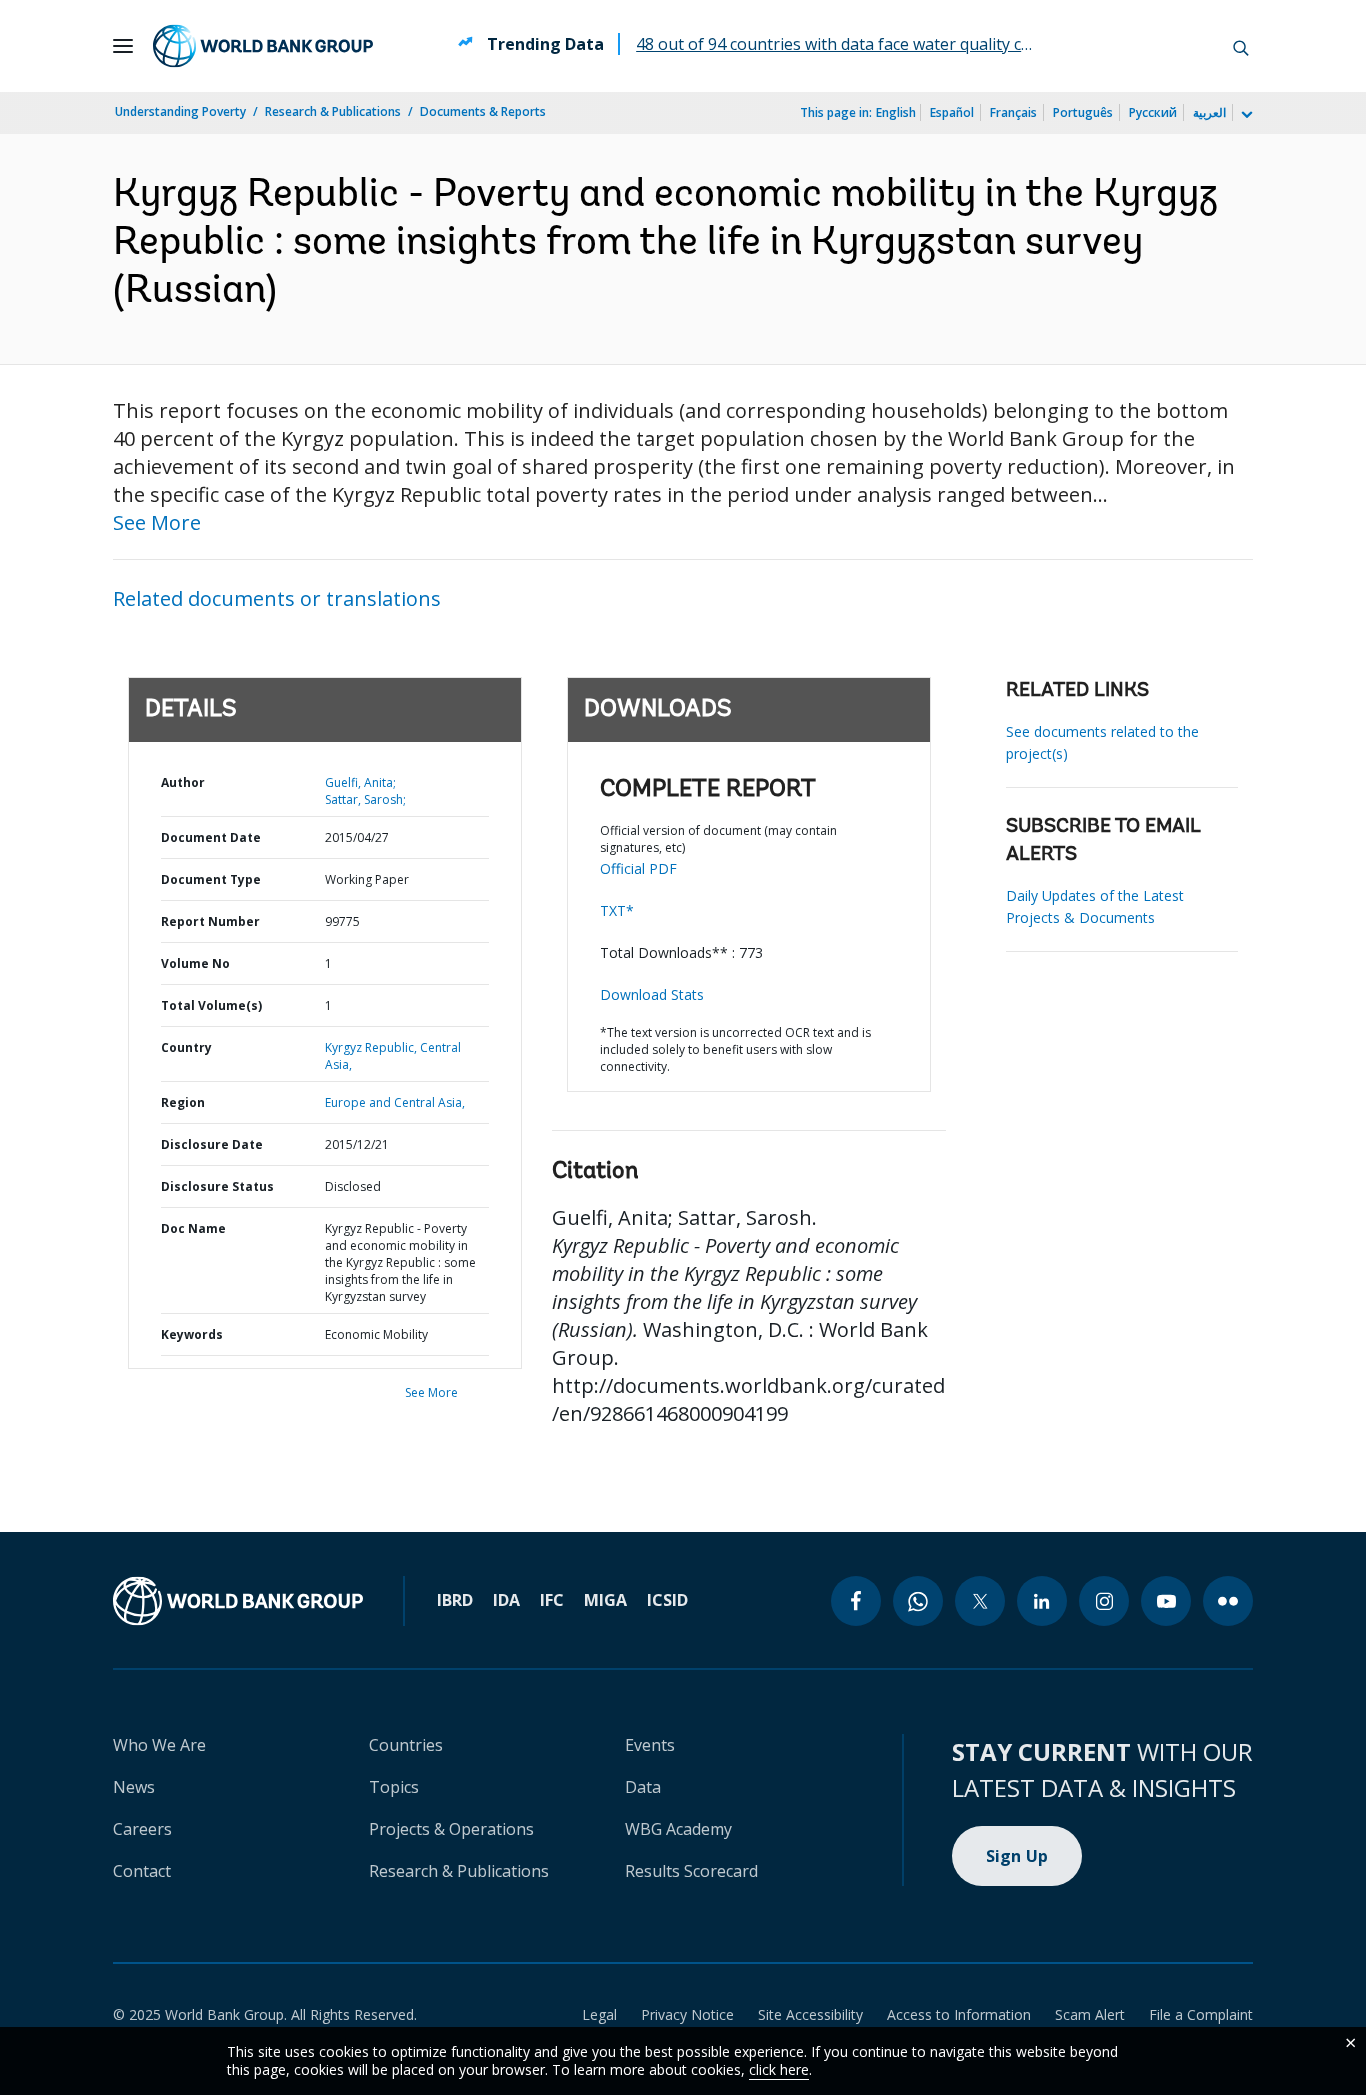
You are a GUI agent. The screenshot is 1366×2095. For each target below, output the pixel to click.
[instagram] (1104, 1601)
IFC (552, 1600)
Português (1083, 112)
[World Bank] (238, 1601)
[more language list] (1245, 115)
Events (650, 1745)
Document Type (211, 879)
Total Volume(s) (211, 1005)
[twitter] (980, 1601)
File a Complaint (1201, 2014)
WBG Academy (678, 1829)
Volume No (195, 963)
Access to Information (959, 2014)
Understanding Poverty (180, 111)
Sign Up (1017, 1856)
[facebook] (856, 1601)
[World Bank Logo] (263, 46)
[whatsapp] (918, 1601)
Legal (599, 2014)
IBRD (455, 1600)
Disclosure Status (217, 1186)
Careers (142, 1829)
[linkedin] (1042, 1601)
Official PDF (638, 868)
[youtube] (1166, 1601)
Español (952, 112)
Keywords (192, 1334)
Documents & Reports (483, 111)
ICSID (667, 1600)
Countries (406, 1745)
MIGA (605, 1600)
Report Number (210, 921)
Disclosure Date (212, 1144)
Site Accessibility (810, 2014)
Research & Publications (333, 111)
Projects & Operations (451, 1829)
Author (183, 782)
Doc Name (193, 1228)
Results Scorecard (691, 1871)
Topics (394, 1787)
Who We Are (159, 1745)
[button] (1241, 46)
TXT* (617, 910)
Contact (142, 1871)
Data (643, 1787)
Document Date (211, 837)
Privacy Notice (687, 2014)
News (134, 1787)
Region (183, 1102)
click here (779, 2069)
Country (186, 1047)
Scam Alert (1090, 2014)
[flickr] (1228, 1601)
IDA (506, 1600)
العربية (1209, 112)
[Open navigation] (123, 46)
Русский (1153, 112)
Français (1013, 112)
